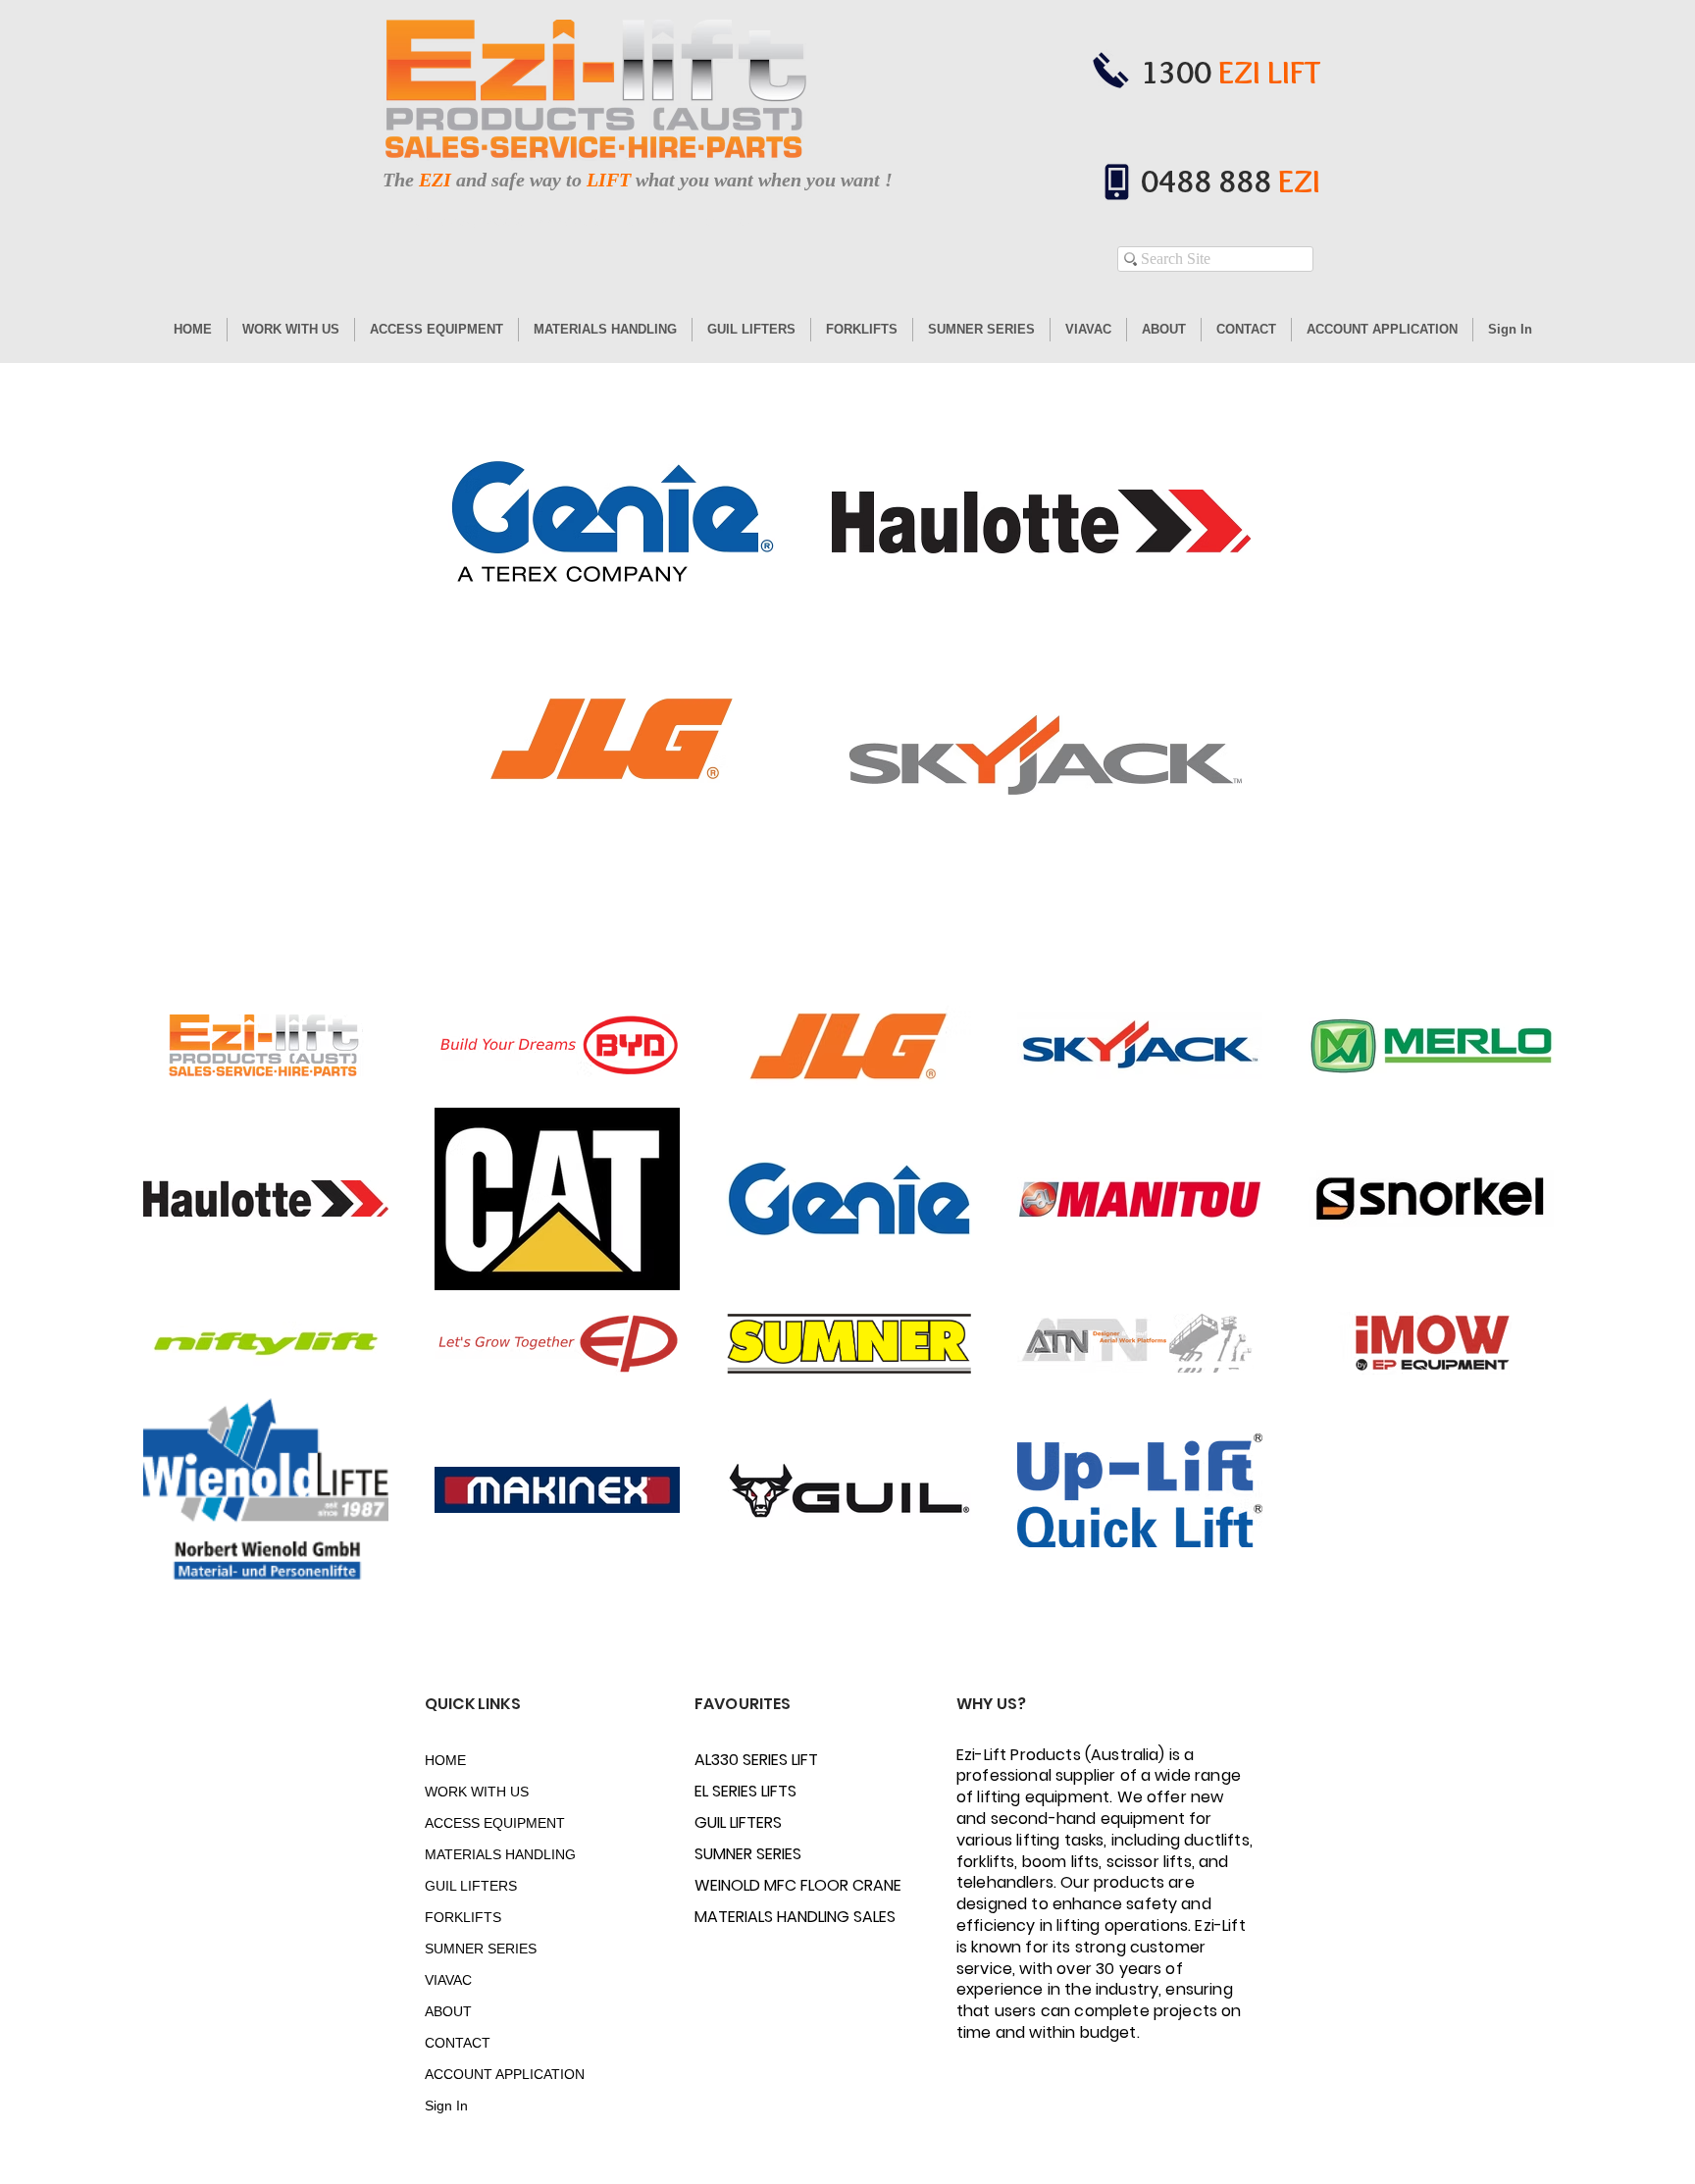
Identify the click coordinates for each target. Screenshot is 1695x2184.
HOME (445, 1760)
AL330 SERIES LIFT (756, 1760)
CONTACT (458, 2043)
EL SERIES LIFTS (745, 1791)
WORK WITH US (477, 1792)
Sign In (446, 2106)
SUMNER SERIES (481, 1949)
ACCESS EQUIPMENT (494, 1823)
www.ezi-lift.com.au (700, 222)
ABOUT (448, 2011)
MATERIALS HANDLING (494, 1854)
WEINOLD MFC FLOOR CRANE (764, 1885)
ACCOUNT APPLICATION (494, 2074)
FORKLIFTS (463, 1917)
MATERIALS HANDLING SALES (764, 1917)
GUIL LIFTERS (471, 1886)
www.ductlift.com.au (588, 222)
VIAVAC (448, 1980)
